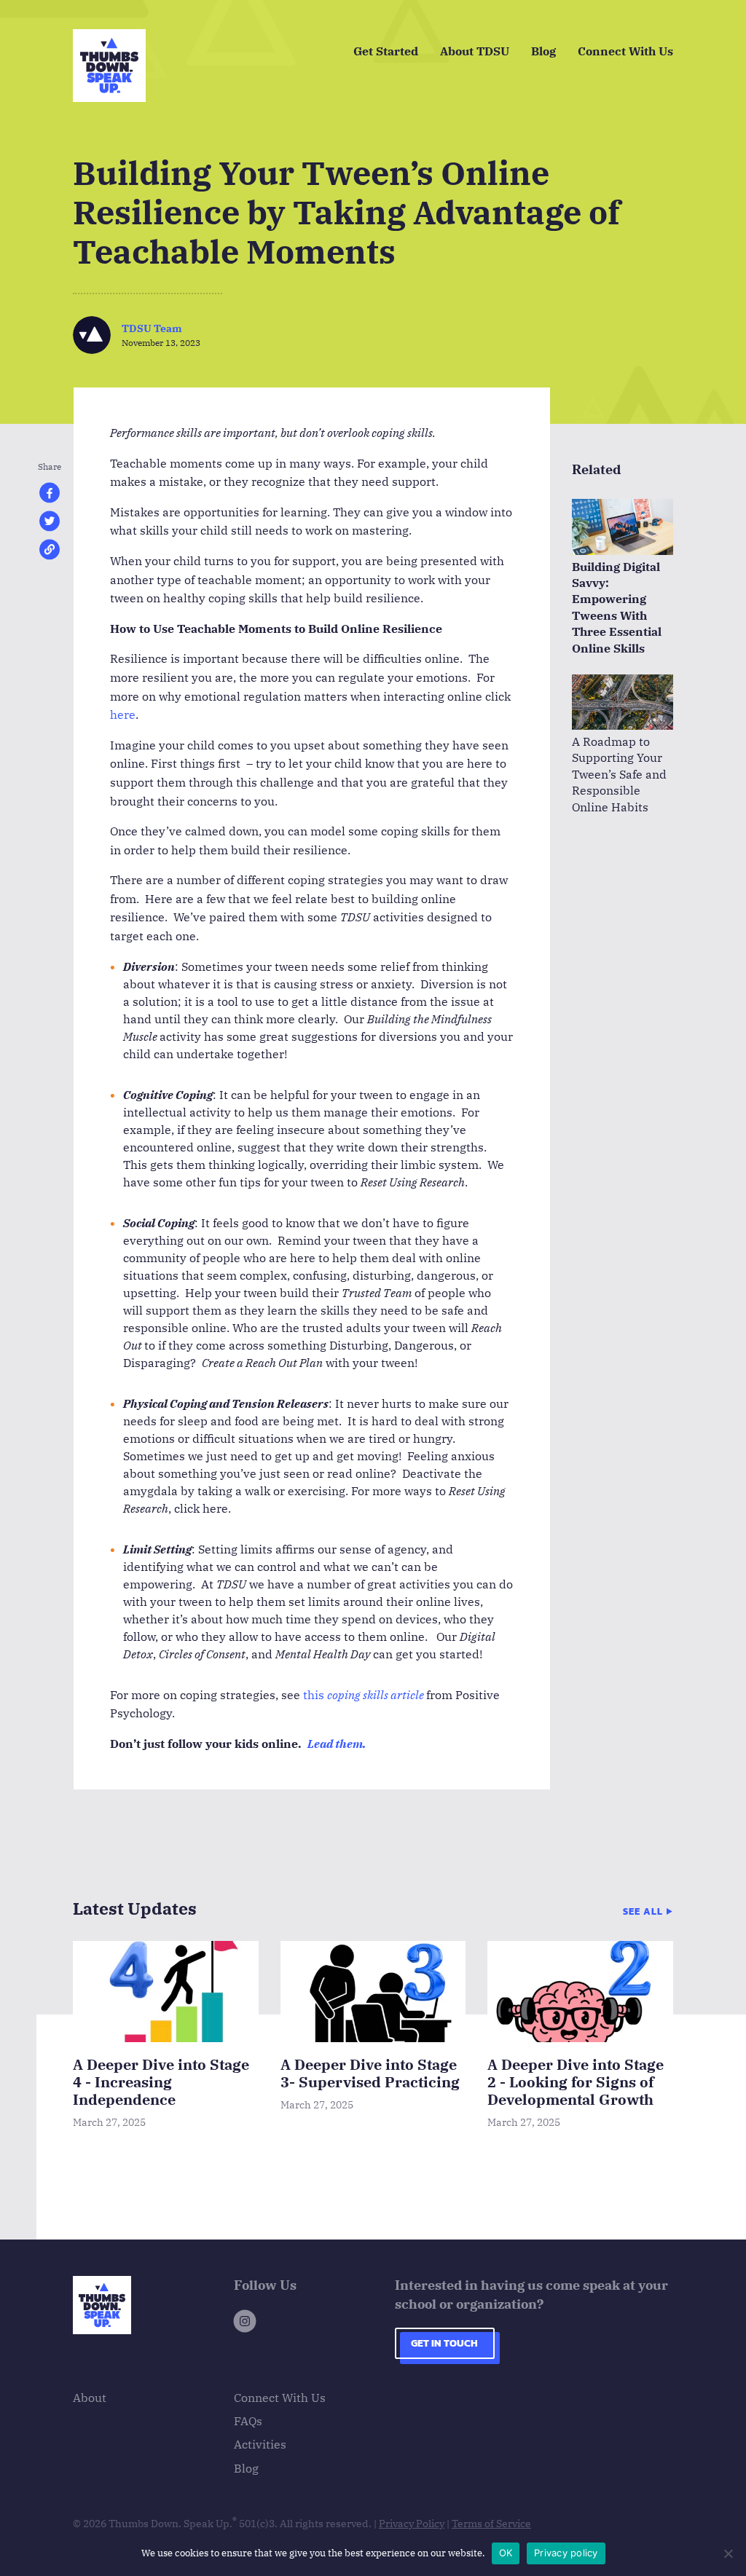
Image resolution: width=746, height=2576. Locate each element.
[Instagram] (245, 2323)
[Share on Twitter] (50, 528)
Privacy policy (566, 2553)
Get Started (386, 51)
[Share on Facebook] (50, 499)
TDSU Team (152, 328)
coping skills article (376, 1695)
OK (506, 2553)
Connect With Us (625, 51)
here (123, 714)
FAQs (248, 2421)
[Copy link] (50, 556)
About (90, 2398)
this (314, 1695)
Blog (543, 51)
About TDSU (475, 51)
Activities (260, 2444)
